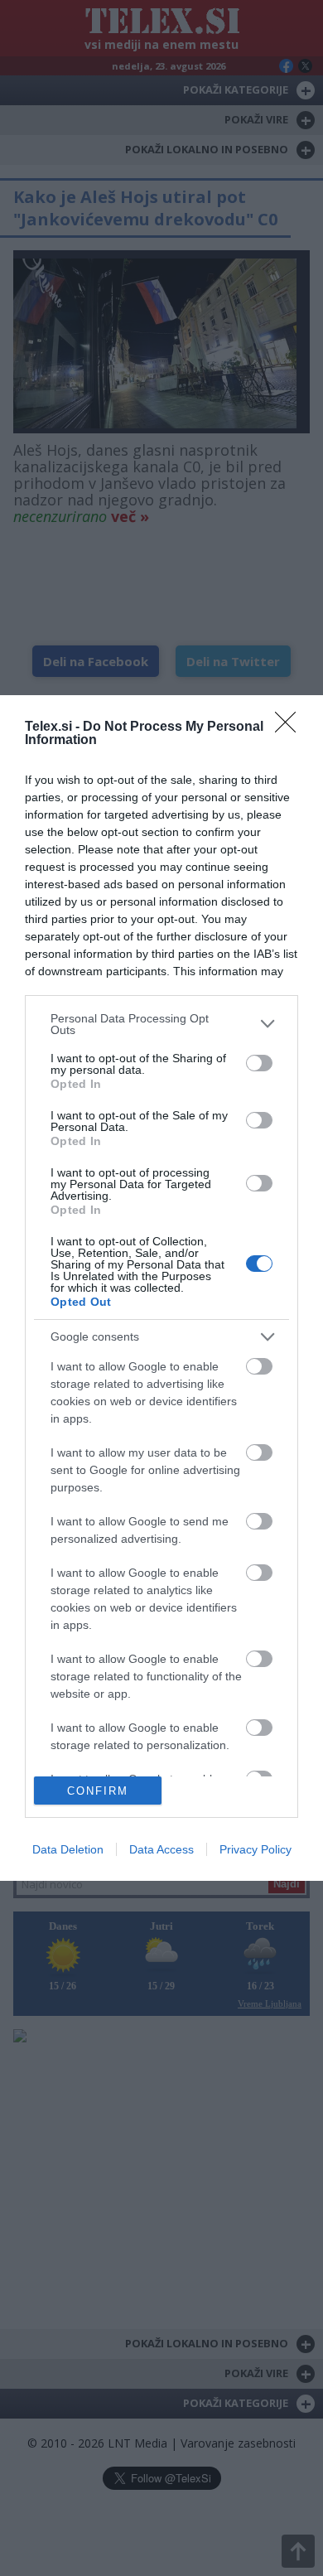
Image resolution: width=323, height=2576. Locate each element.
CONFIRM (98, 1791)
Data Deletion (68, 1849)
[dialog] (161, 1288)
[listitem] (161, 1024)
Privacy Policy (256, 1849)
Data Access (161, 1849)
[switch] (259, 1063)
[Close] (291, 727)
